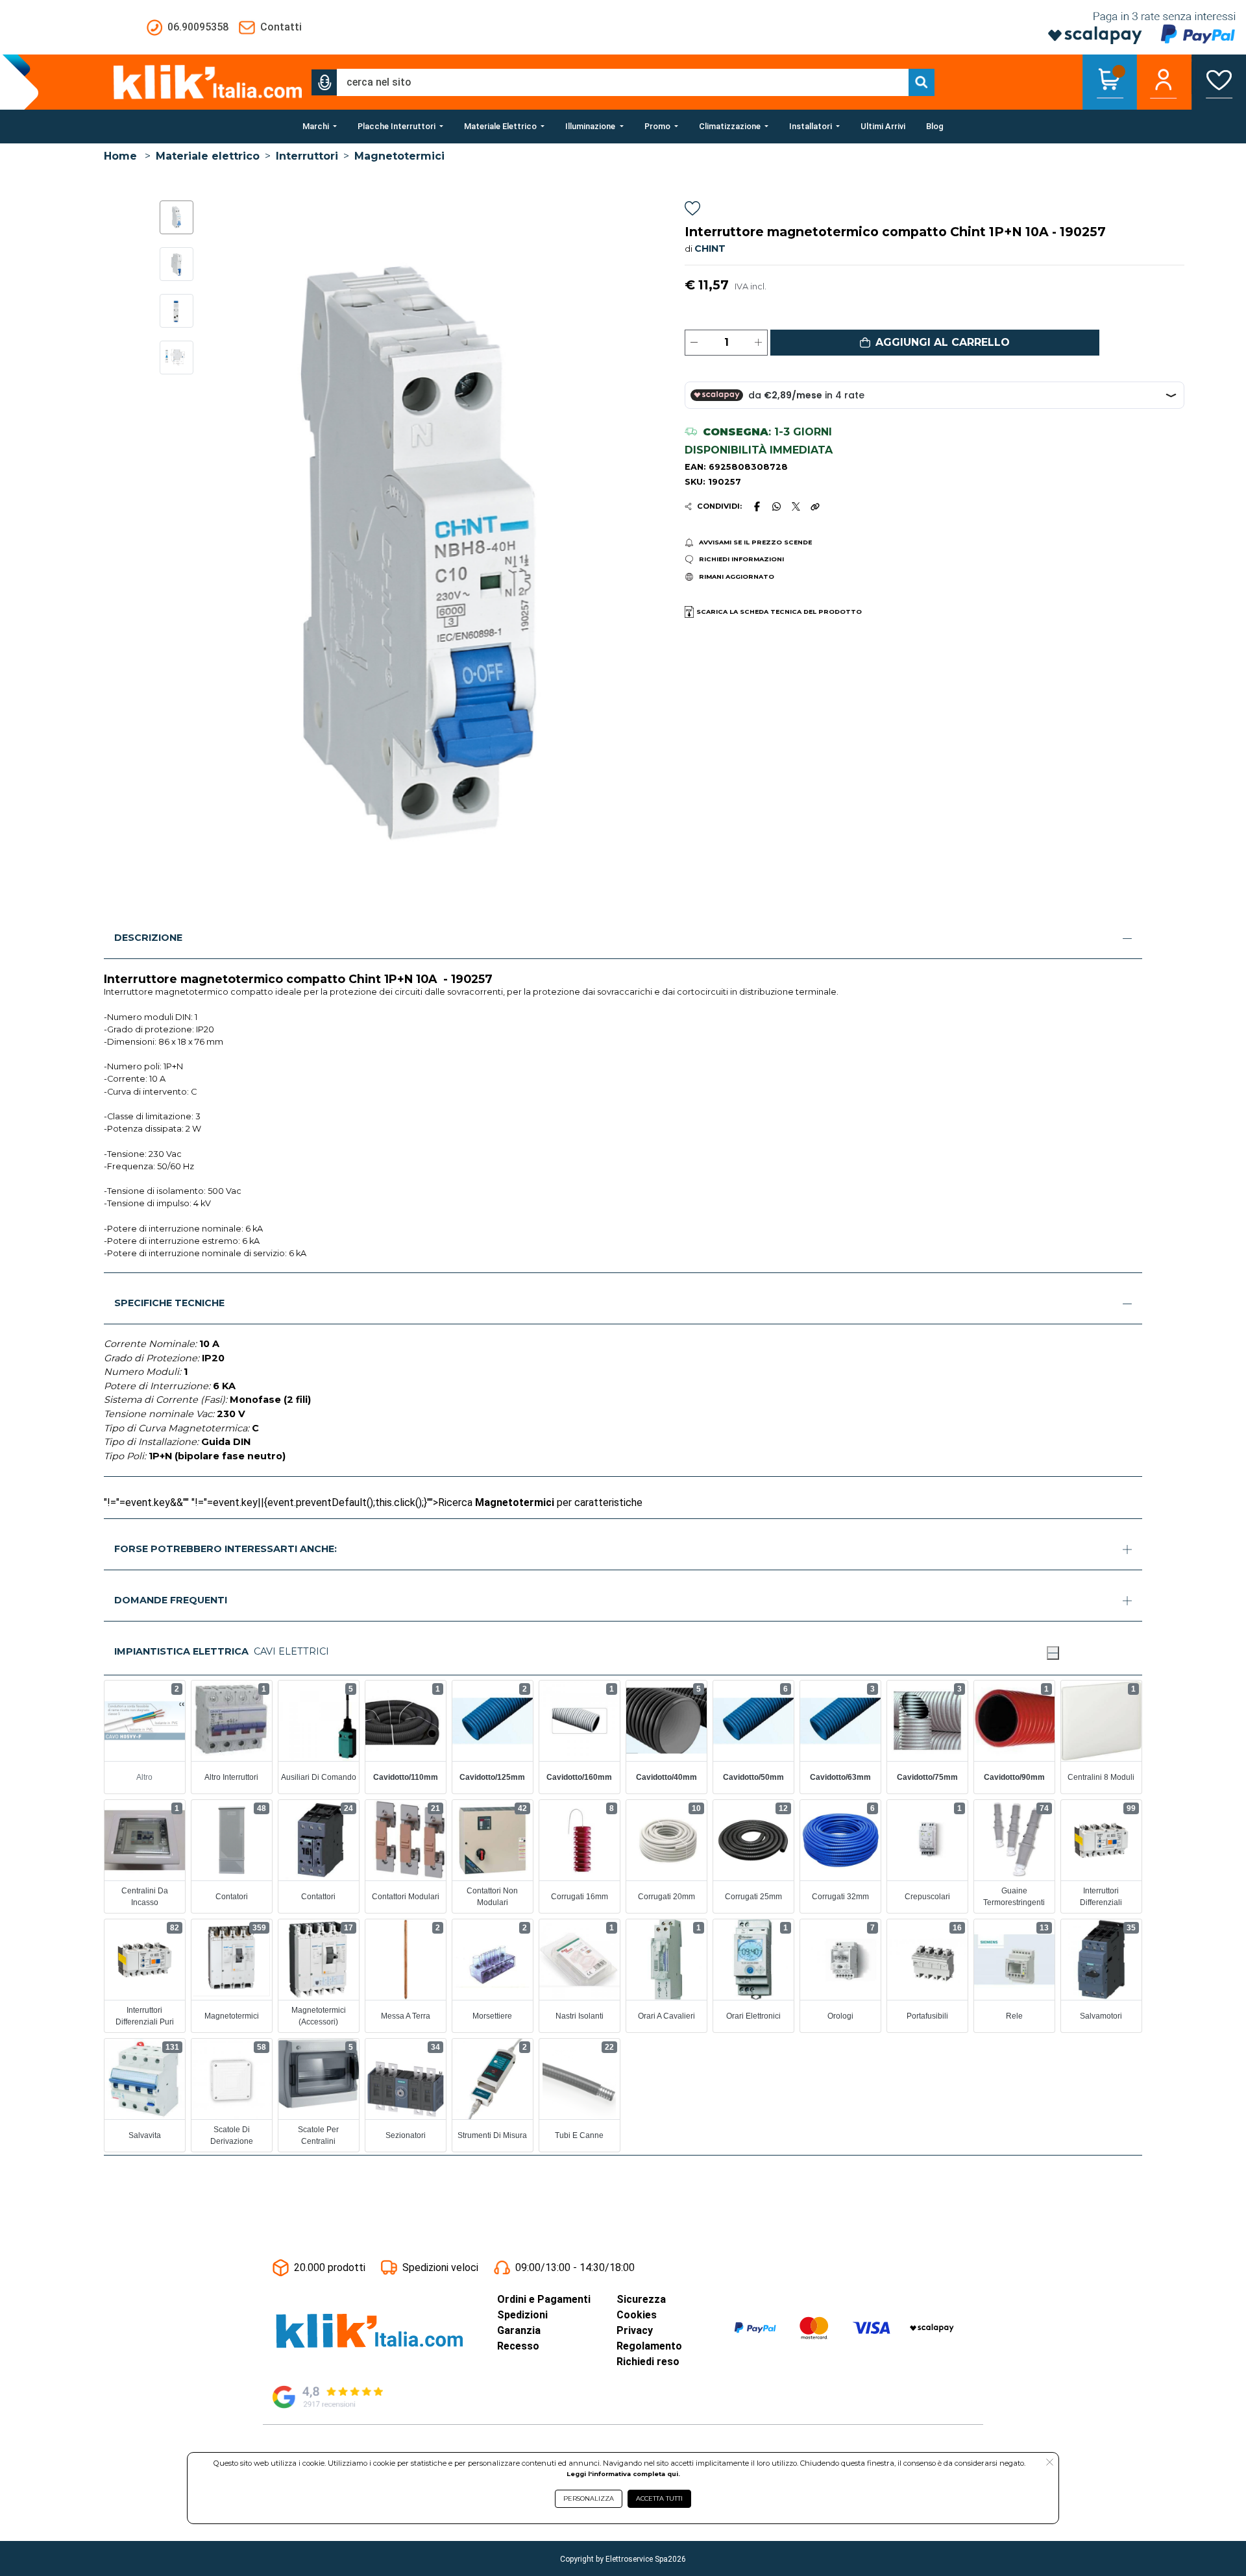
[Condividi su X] (796, 506)
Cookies (637, 2315)
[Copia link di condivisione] (815, 506)
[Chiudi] (1053, 1653)
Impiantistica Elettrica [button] (181, 1651)
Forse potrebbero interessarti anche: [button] (226, 1549)
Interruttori (307, 156)
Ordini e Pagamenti (544, 2299)
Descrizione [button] (148, 938)
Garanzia (519, 2330)
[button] (324, 82)
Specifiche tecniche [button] (169, 1303)
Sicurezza (641, 2299)
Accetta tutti (659, 2498)
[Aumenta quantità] (758, 343)
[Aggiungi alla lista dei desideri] (692, 211)
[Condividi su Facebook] (757, 506)
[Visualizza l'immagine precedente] (603, 554)
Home (120, 156)
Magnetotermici (399, 156)
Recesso (518, 2346)
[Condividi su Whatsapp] (777, 506)
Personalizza (589, 2498)
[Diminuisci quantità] (694, 343)
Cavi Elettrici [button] (291, 1651)
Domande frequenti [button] (171, 1600)
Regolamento (649, 2346)
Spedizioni (522, 2315)
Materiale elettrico (208, 156)
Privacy (635, 2330)
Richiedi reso (648, 2362)
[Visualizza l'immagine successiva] (227, 554)
